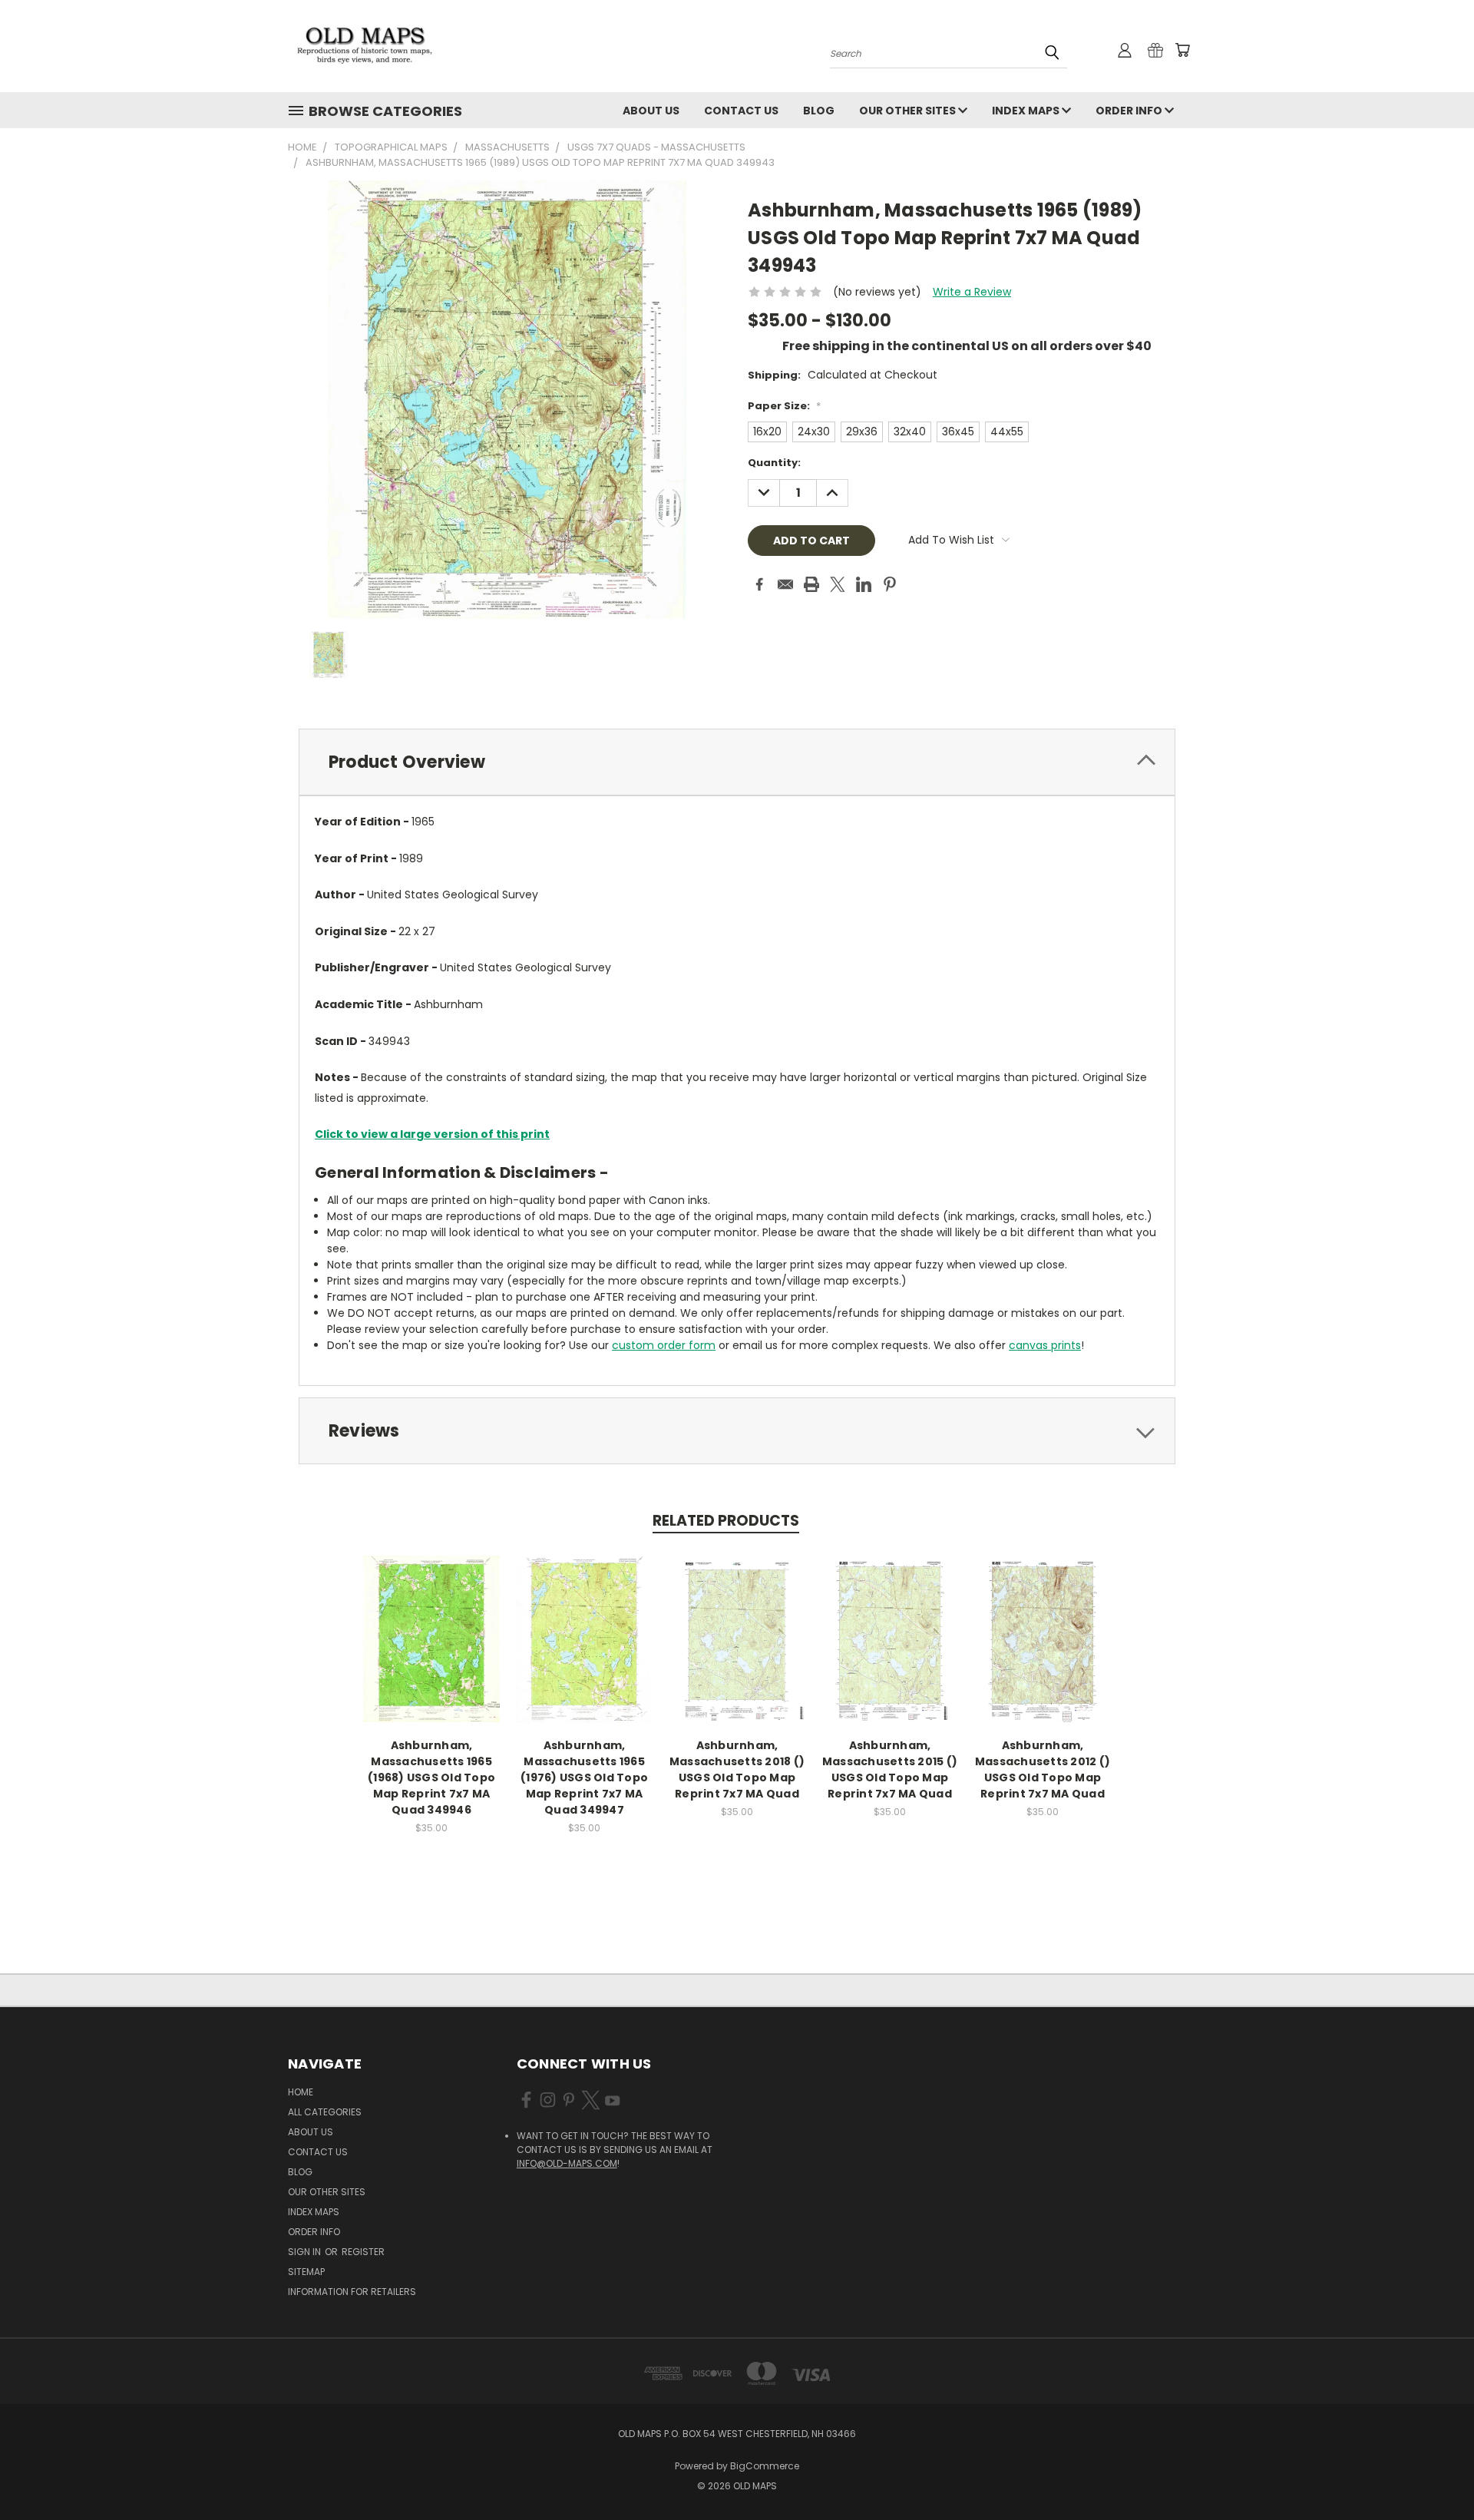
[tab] (737, 762)
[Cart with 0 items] (1182, 50)
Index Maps (1027, 111)
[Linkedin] (864, 584)
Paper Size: (784, 406)
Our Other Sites (909, 111)
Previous (1434, 2472)
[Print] (811, 584)
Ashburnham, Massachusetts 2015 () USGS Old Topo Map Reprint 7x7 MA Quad (890, 1769)
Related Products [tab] (726, 1521)
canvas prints (1045, 1345)
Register (363, 2252)
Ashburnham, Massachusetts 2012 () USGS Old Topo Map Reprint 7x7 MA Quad (1043, 1769)
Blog (819, 111)
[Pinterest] (890, 584)
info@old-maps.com (567, 2163)
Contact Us (741, 111)
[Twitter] (838, 584)
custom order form (664, 1345)
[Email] (785, 584)
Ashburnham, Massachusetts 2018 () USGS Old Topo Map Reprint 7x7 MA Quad (737, 1769)
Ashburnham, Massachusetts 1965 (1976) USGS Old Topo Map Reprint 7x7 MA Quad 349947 (584, 1778)
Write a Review (972, 292)
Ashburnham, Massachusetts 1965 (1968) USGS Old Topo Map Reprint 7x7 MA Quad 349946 (431, 1778)
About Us (651, 111)
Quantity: (774, 463)
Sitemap (306, 2272)
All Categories (325, 2112)
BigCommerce (765, 2466)
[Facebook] (759, 584)
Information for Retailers (352, 2292)
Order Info (1130, 111)
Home (301, 2092)
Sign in (306, 2252)
